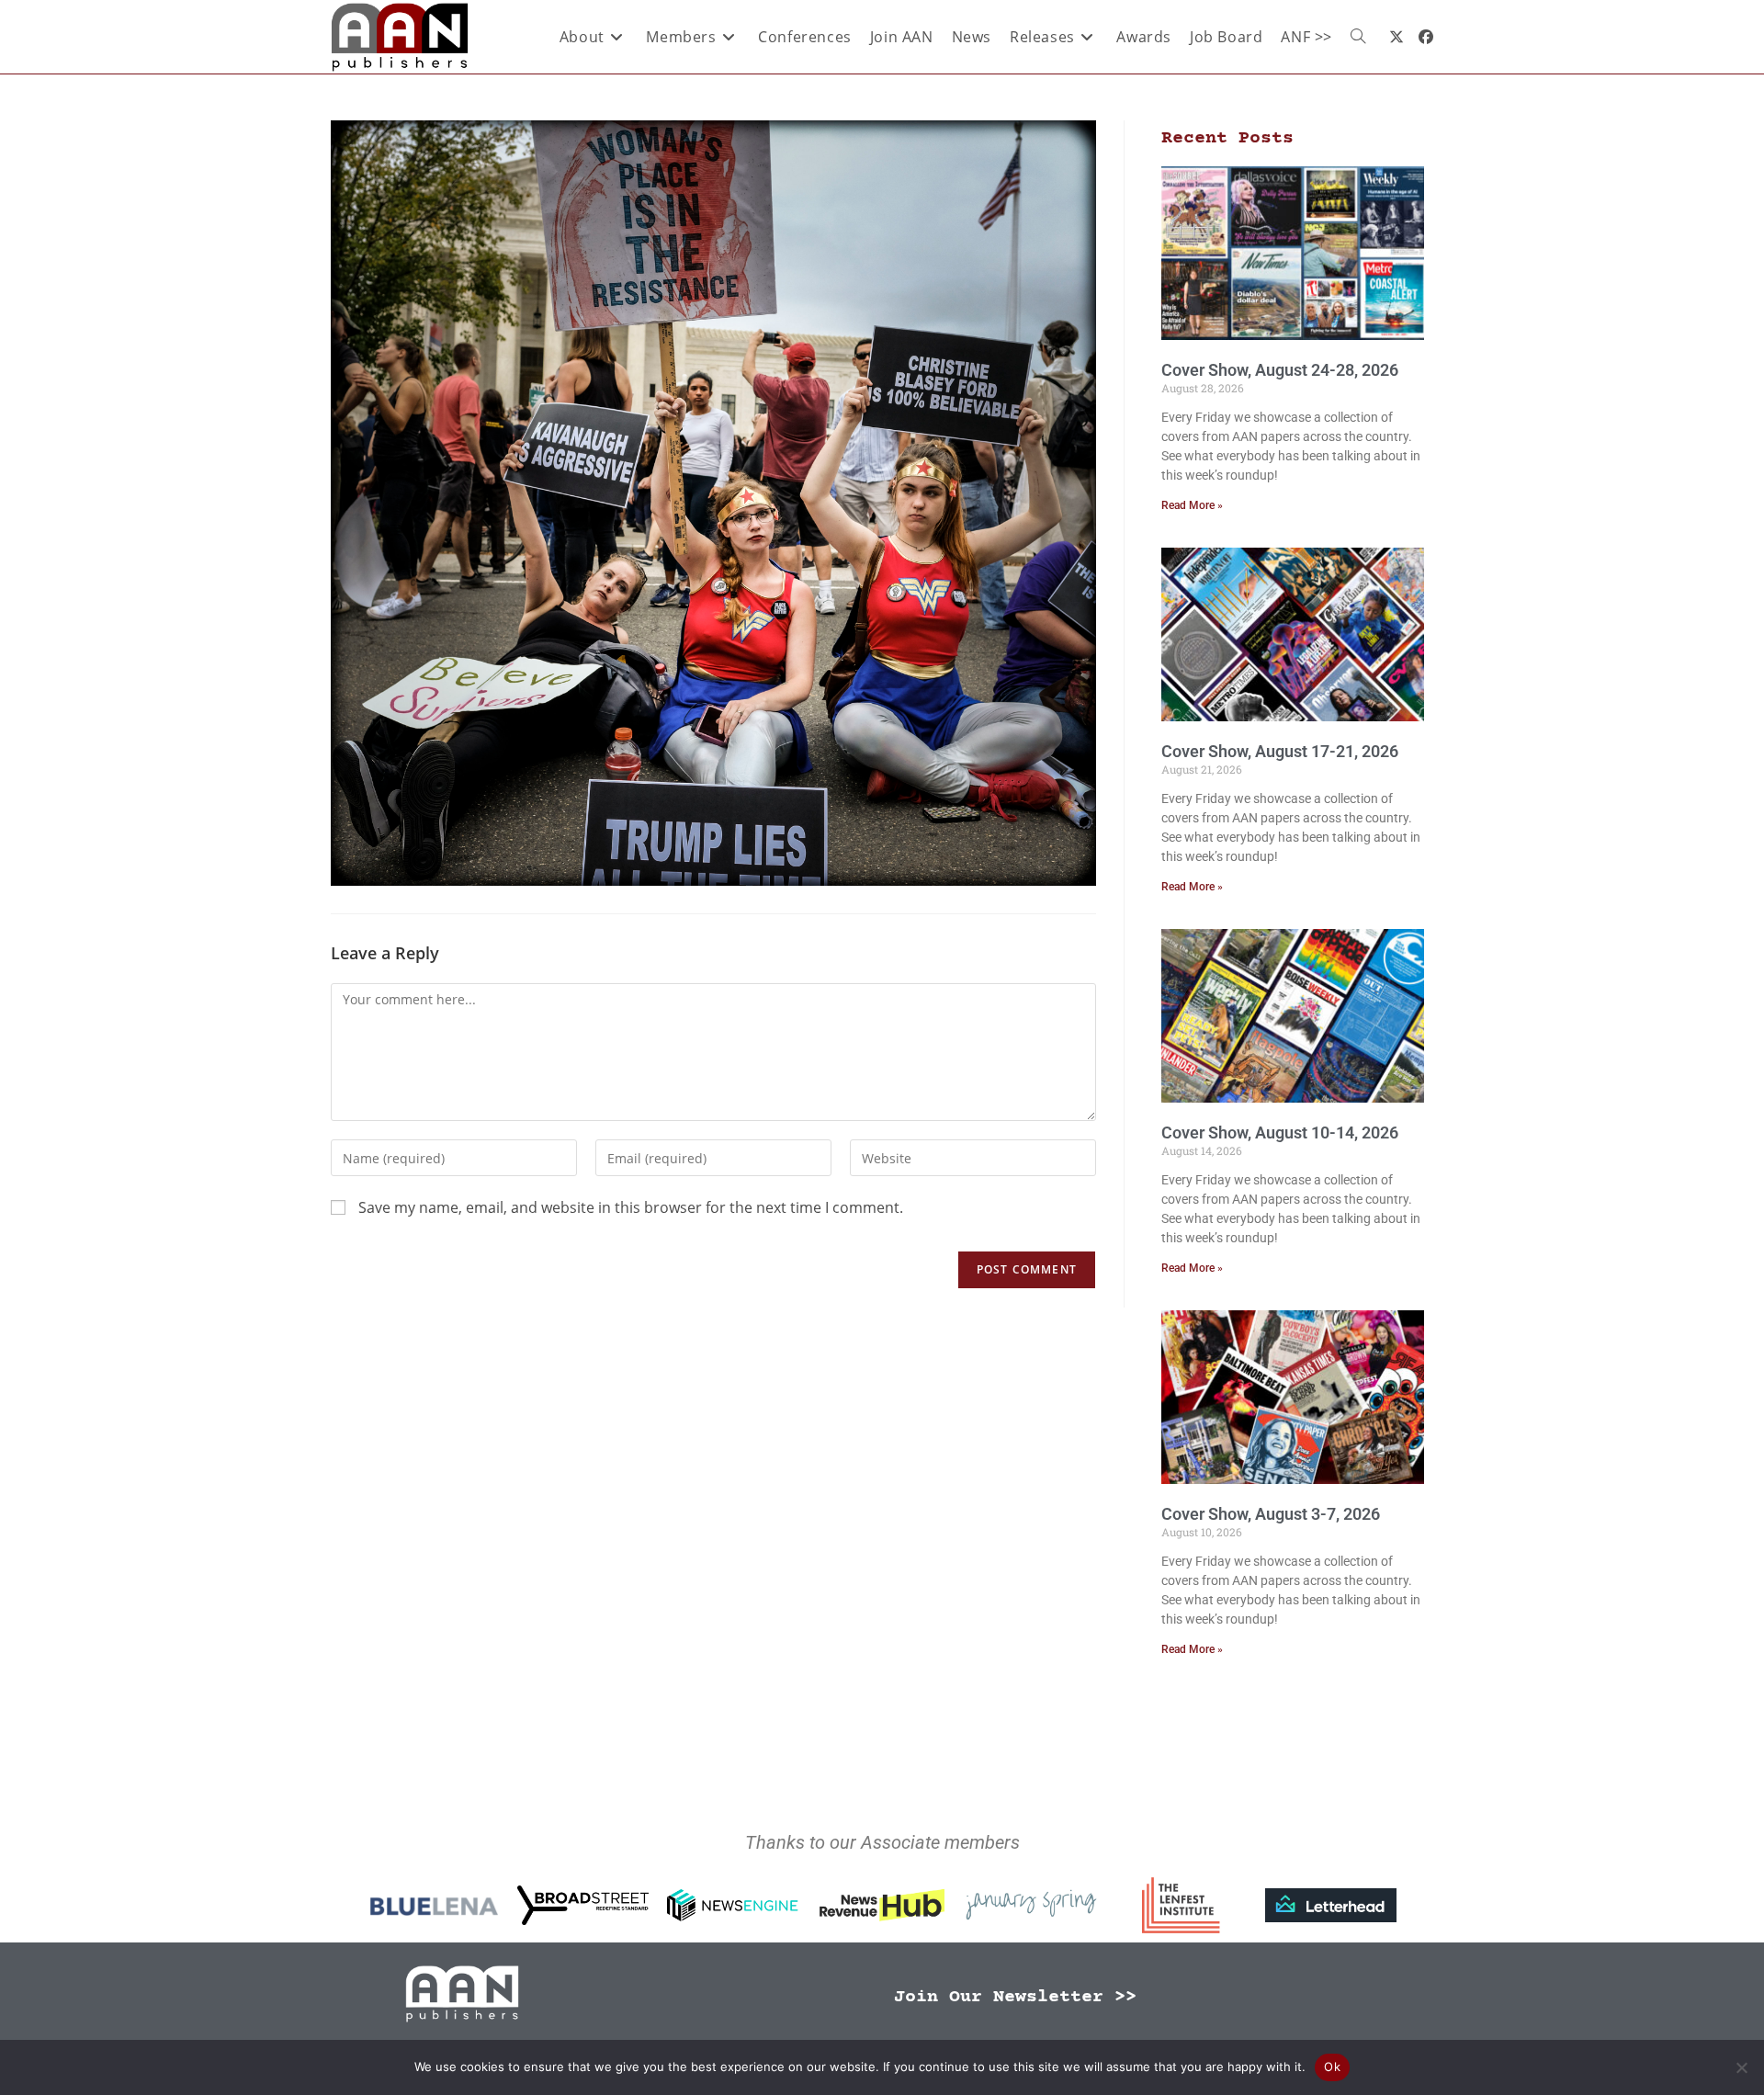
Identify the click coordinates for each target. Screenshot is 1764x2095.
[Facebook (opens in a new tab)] (1426, 37)
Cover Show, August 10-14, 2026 (1280, 1132)
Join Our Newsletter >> (1015, 1997)
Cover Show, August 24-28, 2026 (1280, 370)
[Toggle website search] (1358, 37)
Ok (1332, 2067)
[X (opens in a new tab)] (1396, 37)
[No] (1741, 2067)
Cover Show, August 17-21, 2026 (1280, 751)
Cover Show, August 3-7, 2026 (1271, 1514)
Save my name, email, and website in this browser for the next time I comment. (631, 1207)
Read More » (1192, 505)
